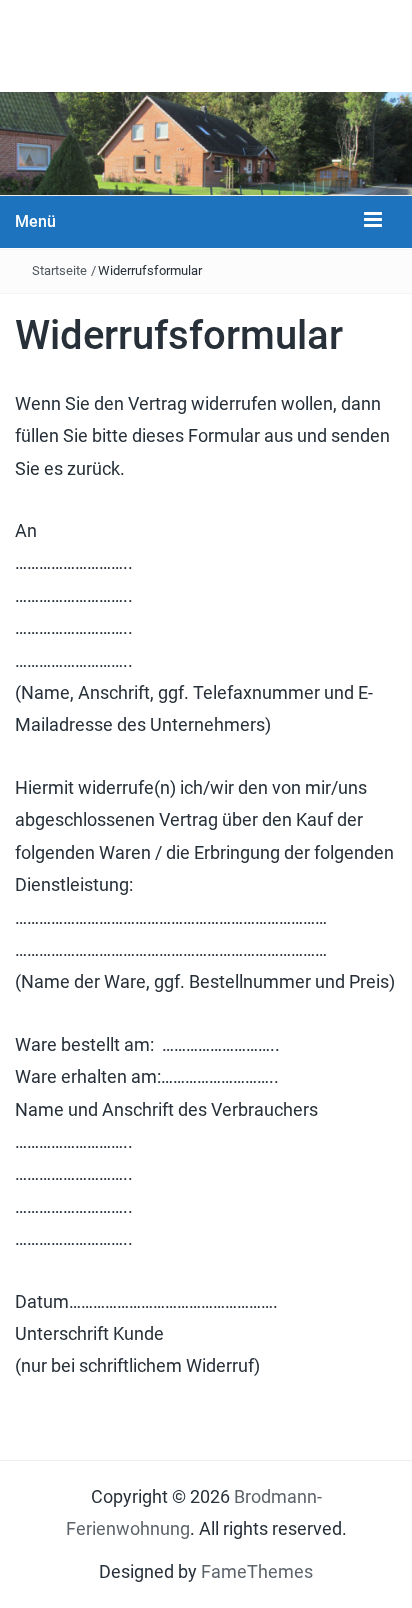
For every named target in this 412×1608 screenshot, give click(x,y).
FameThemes (257, 1571)
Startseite (59, 270)
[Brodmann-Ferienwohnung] (206, 141)
